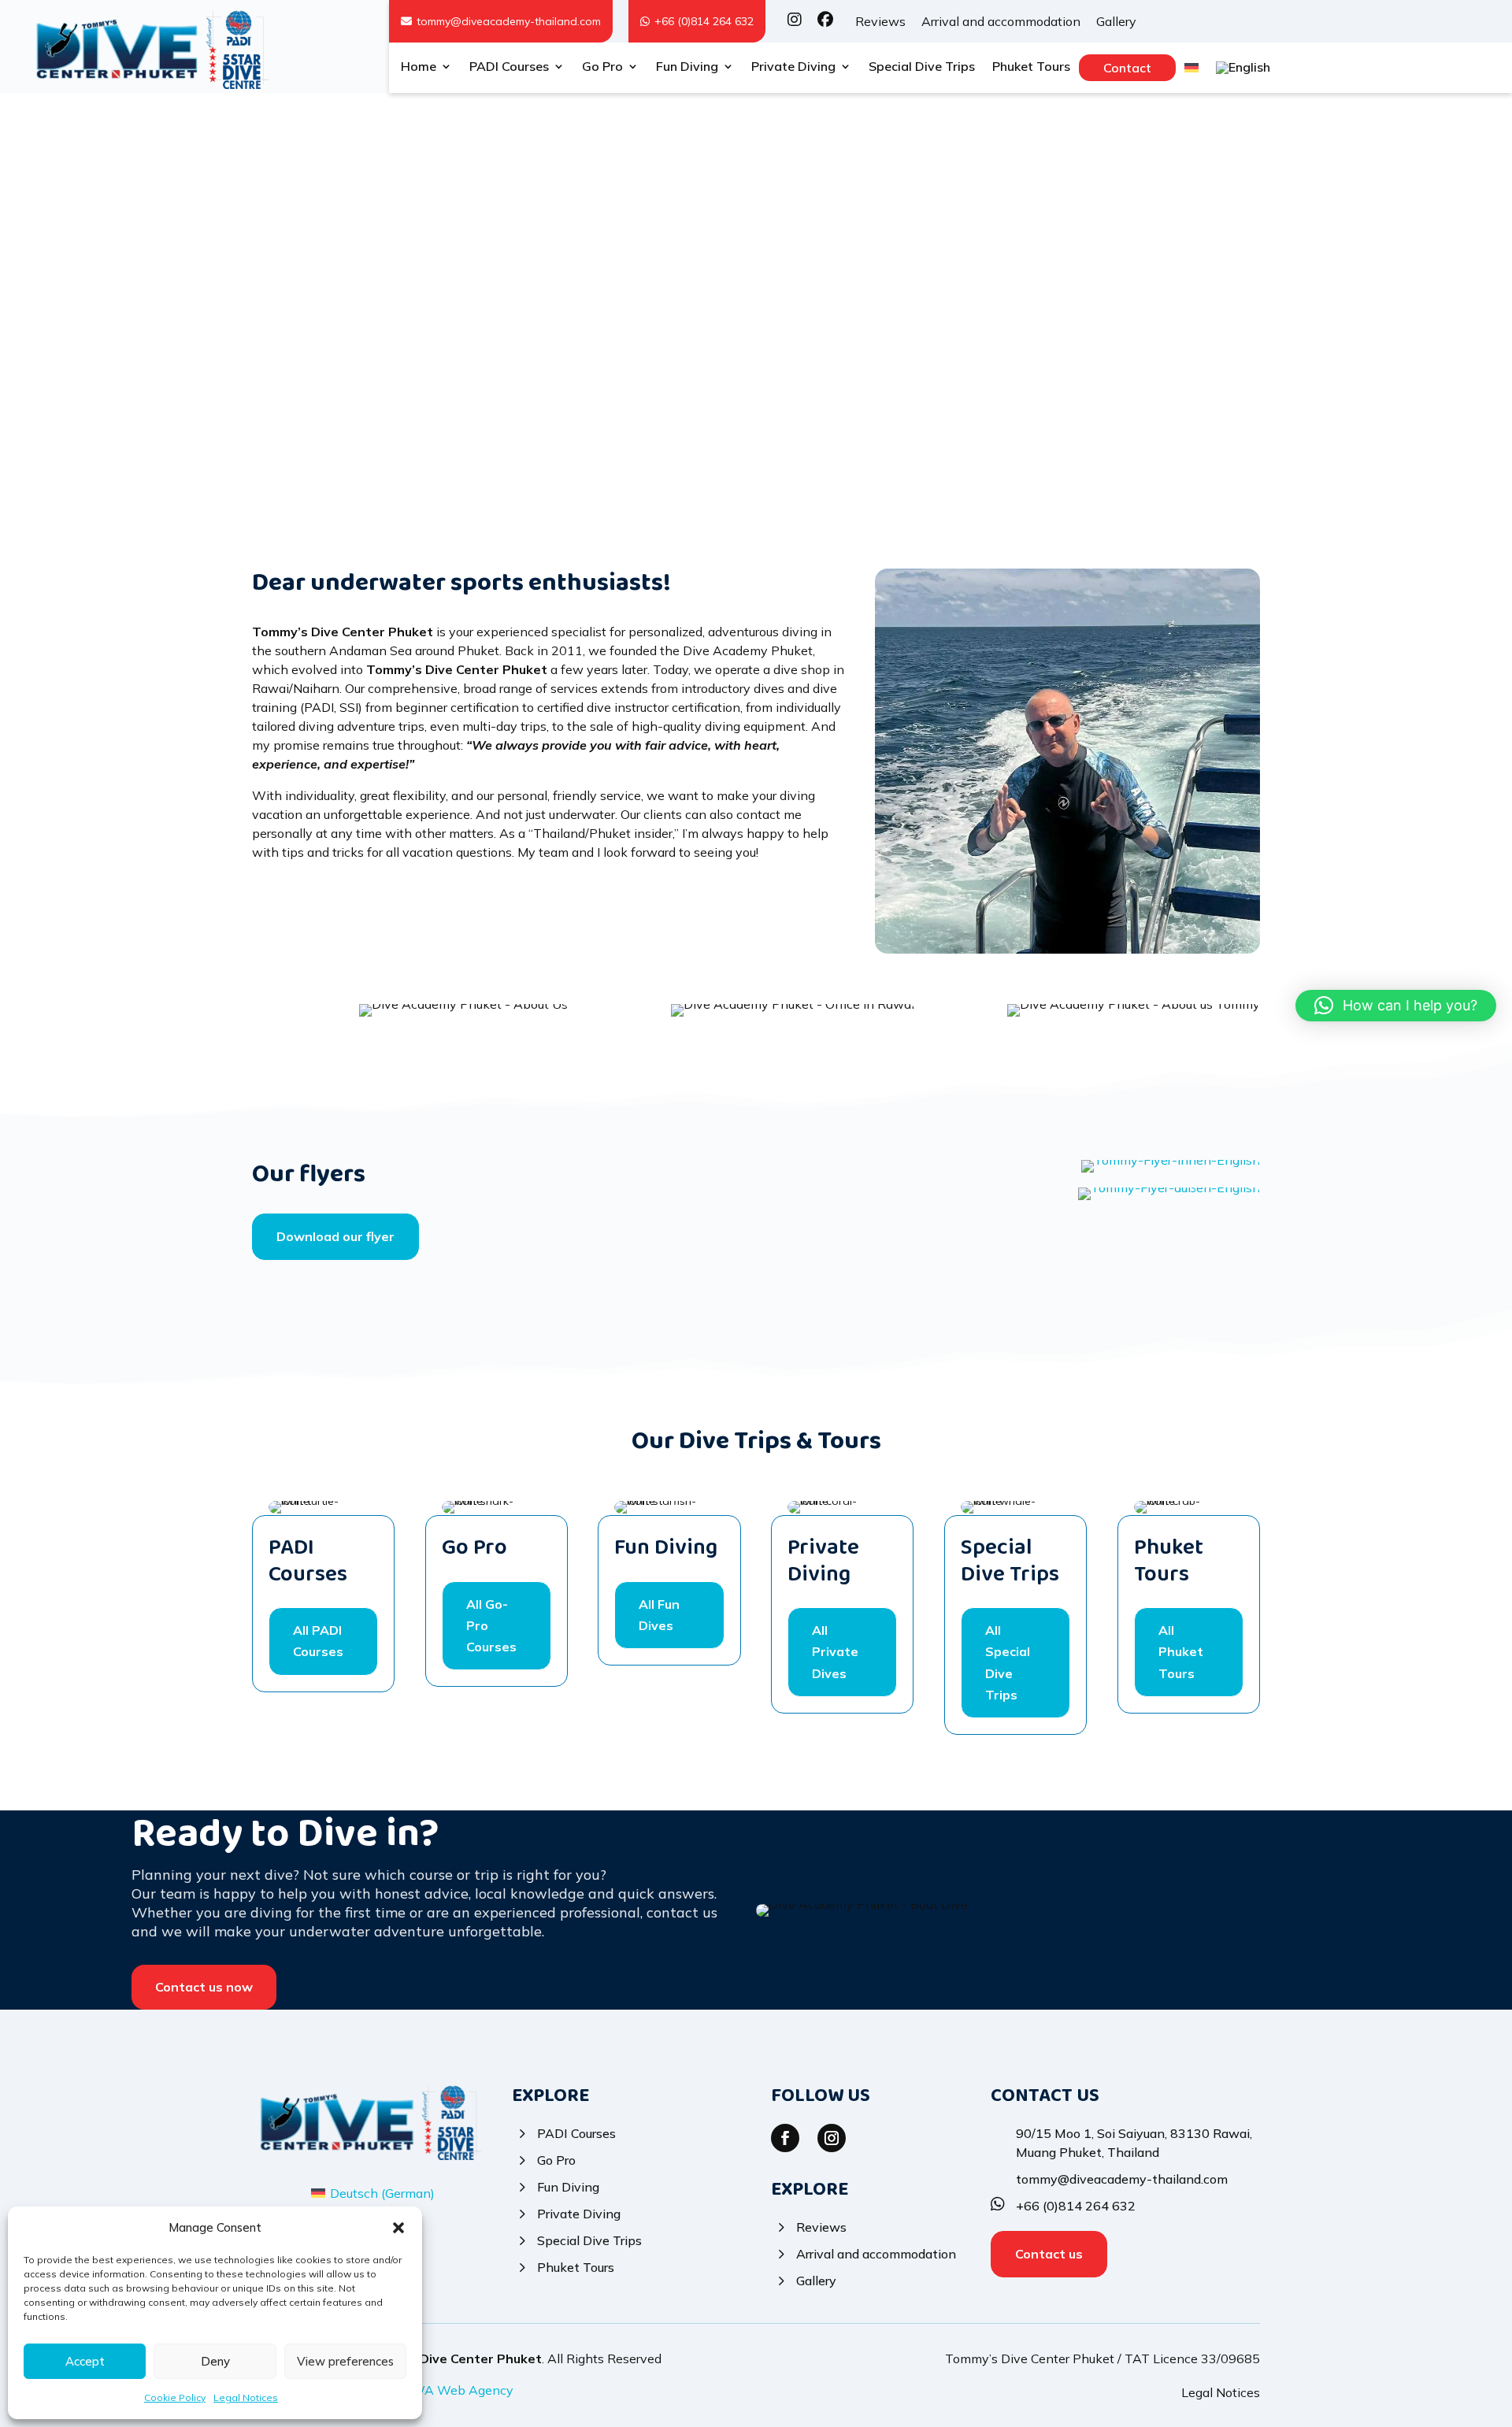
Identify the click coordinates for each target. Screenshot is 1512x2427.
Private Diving (793, 67)
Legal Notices (246, 2397)
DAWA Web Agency (453, 2390)
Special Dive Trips (922, 67)
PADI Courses (509, 67)
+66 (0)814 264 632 (704, 21)
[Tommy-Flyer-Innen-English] (886, 1168)
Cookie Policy (175, 2397)
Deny (215, 2361)
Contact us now (204, 1987)
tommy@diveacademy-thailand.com (509, 21)
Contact (1127, 68)
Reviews (880, 21)
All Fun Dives (659, 1615)
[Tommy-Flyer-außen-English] (886, 1195)
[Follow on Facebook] (785, 2138)
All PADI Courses (318, 1641)
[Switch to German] (1191, 71)
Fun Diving (687, 67)
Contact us (1049, 2254)
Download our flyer (335, 1236)
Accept (85, 2361)
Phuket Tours (1031, 67)
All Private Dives (835, 1651)
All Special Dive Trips (1008, 1662)
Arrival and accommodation (1001, 21)
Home (419, 67)
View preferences (345, 2361)
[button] (398, 2228)
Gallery (1116, 21)
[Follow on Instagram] (832, 2138)
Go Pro (602, 67)
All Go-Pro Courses (491, 1625)
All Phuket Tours (1181, 1651)
